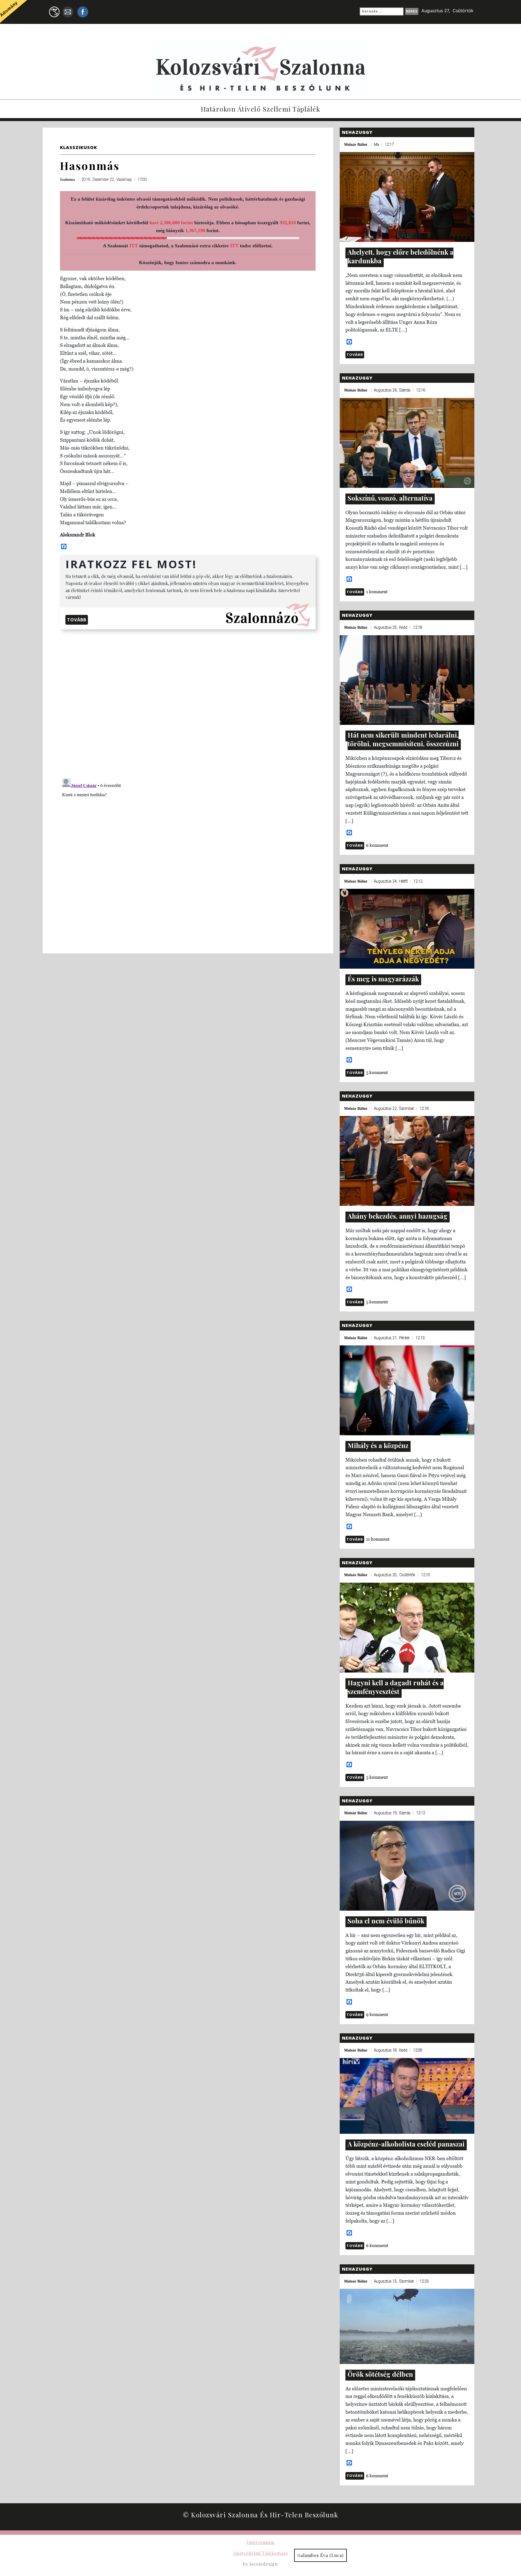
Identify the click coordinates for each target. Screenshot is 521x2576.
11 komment (378, 1539)
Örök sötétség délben (380, 2374)
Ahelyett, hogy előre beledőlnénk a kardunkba (401, 256)
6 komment (377, 845)
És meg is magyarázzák (383, 979)
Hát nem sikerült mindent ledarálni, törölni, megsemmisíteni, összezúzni (403, 739)
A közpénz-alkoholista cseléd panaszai (406, 2144)
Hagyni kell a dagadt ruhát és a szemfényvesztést (396, 1687)
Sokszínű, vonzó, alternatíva (390, 498)
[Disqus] (188, 703)
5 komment (377, 1072)
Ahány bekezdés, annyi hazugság (398, 1216)
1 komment (377, 592)
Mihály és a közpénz (378, 1445)
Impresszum (261, 2542)
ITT (134, 246)
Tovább (77, 620)
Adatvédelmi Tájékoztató (261, 2553)
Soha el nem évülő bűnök (386, 1921)
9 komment (377, 2014)
